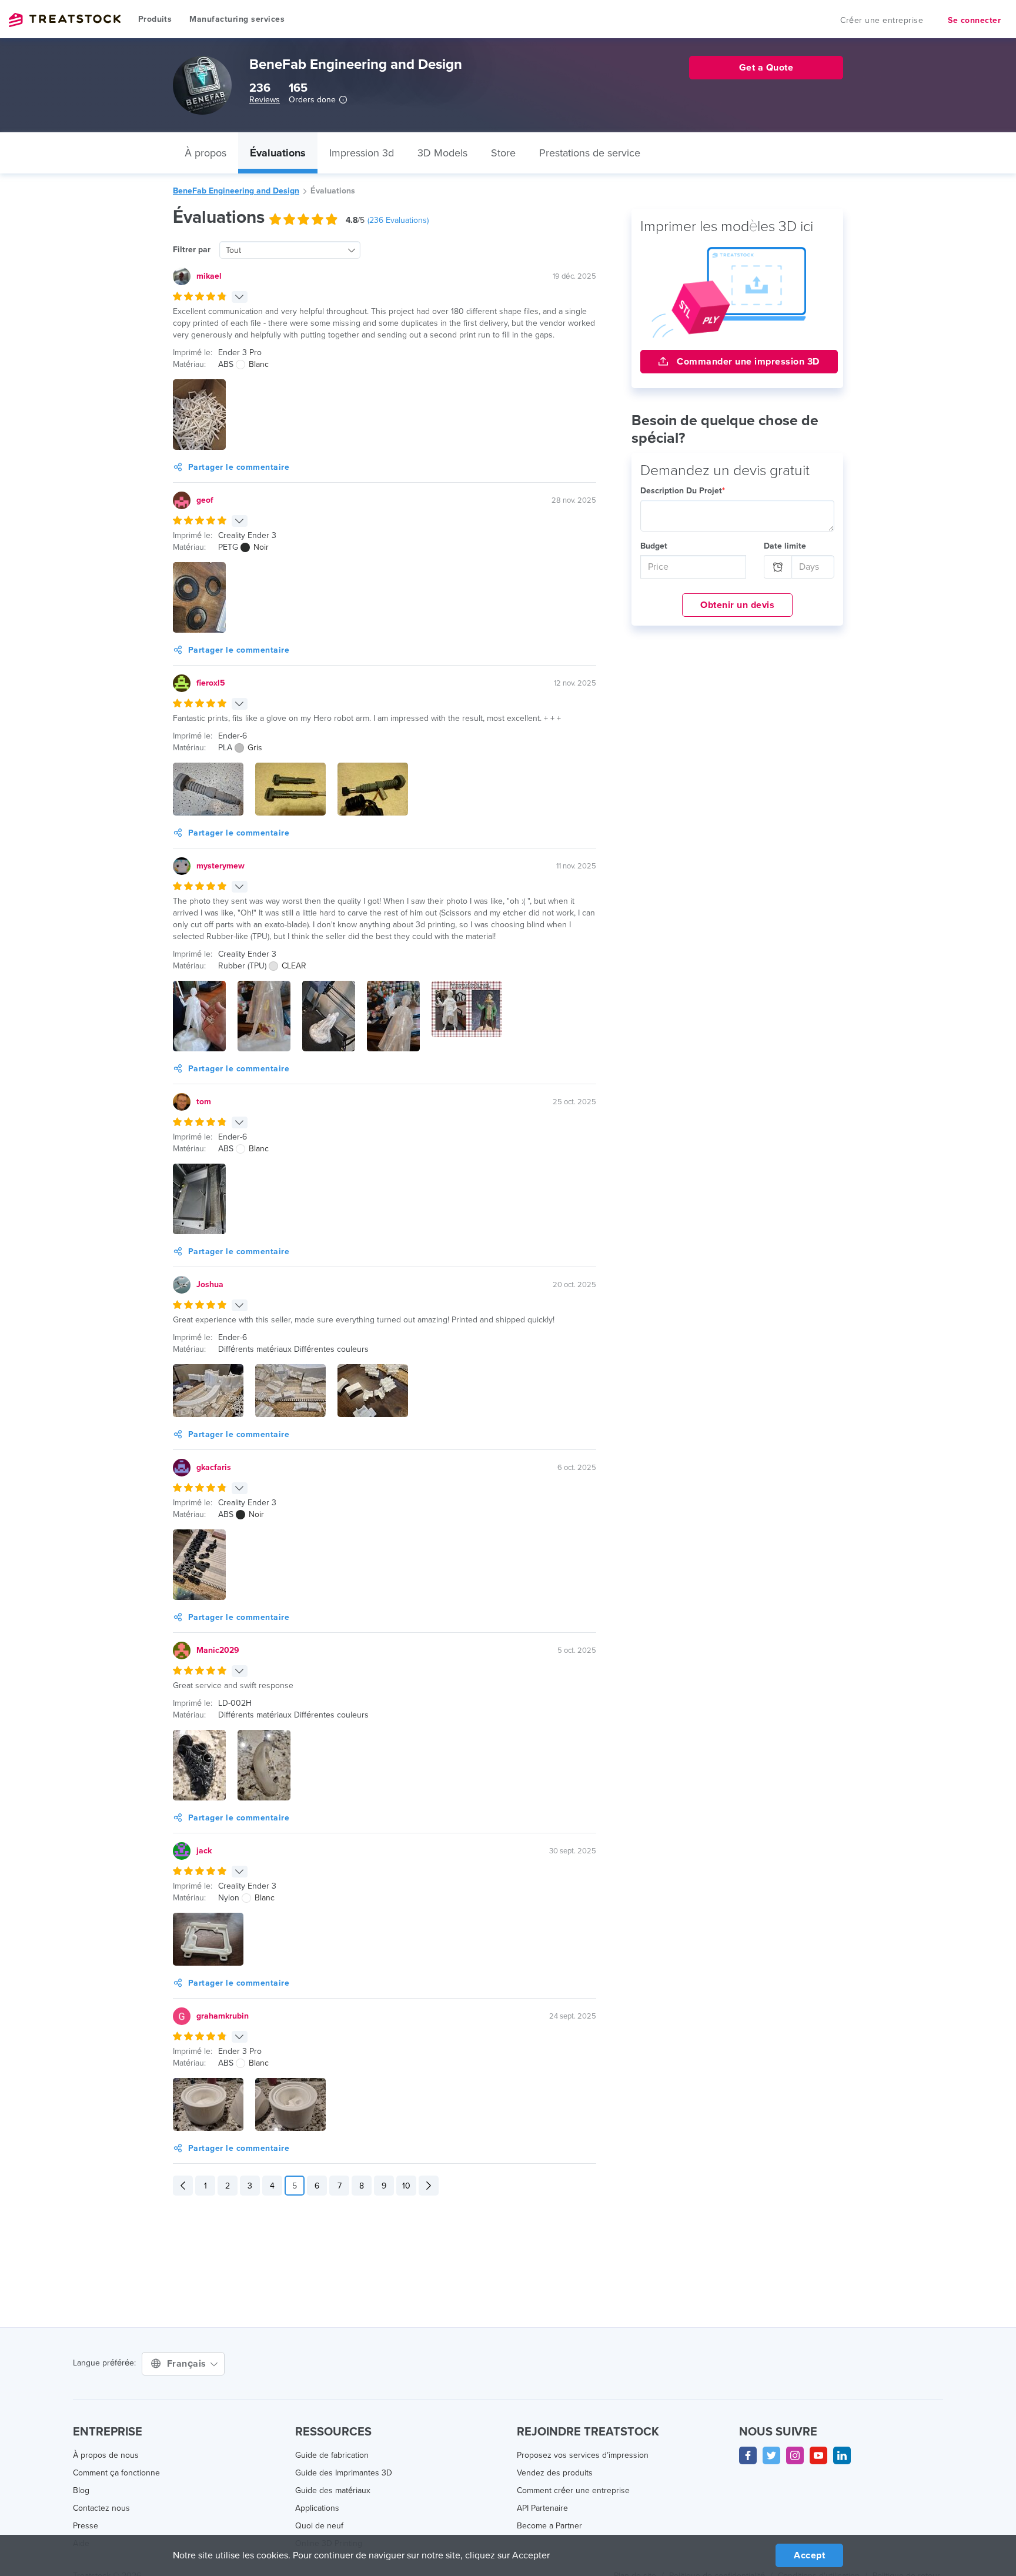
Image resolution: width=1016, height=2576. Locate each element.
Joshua (210, 1284)
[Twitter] (771, 2455)
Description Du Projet (683, 491)
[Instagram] (795, 2455)
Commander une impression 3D (747, 362)
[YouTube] (818, 2455)
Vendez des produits (555, 2473)
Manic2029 (218, 1650)
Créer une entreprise (882, 20)
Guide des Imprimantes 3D (344, 2473)
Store (503, 153)
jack (204, 1851)
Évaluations (278, 153)
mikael (209, 276)
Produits (155, 19)
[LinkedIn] (842, 2455)
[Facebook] (748, 2455)
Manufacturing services (237, 19)
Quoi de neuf (319, 2526)
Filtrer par (192, 250)
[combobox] (290, 250)
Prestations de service (590, 153)
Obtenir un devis (737, 605)
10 (406, 2186)
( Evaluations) (398, 220)
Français (188, 2364)
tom (204, 1102)
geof (205, 500)
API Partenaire (542, 2508)
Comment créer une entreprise (573, 2490)
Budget (654, 546)
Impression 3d (362, 153)
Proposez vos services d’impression (583, 2455)
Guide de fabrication (332, 2455)
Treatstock (65, 20)
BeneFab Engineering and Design (236, 191)
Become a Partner (549, 2526)
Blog (81, 2490)
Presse (86, 2526)
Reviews (265, 100)
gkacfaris (214, 1467)
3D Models (442, 153)
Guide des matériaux (333, 2490)
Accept (809, 2555)
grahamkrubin (223, 2016)
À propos (205, 153)
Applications (317, 2508)
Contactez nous (101, 2508)
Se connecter (974, 20)
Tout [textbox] (233, 250)
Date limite (785, 546)
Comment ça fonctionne (116, 2473)
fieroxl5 (211, 683)
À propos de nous (106, 2455)
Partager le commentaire (239, 467)
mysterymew (220, 866)
